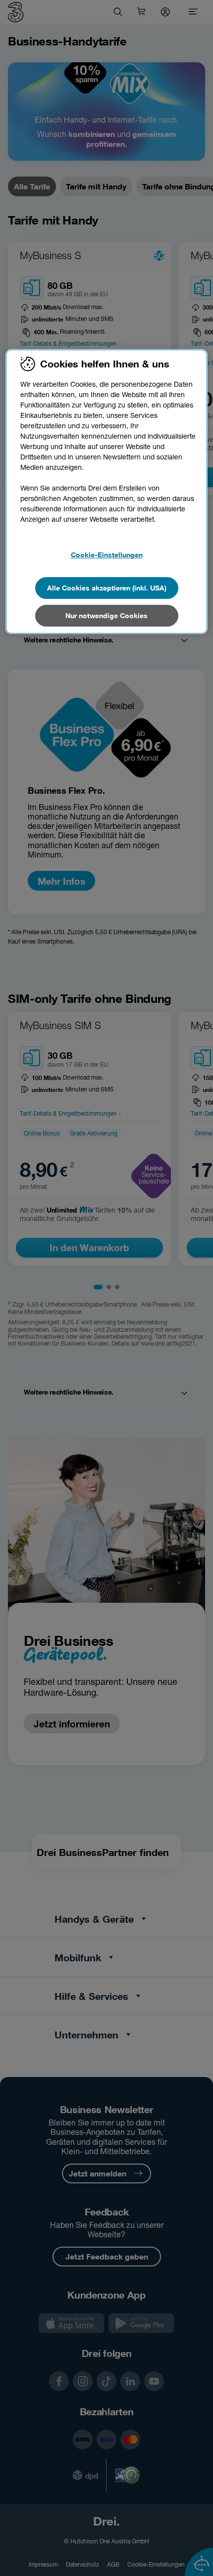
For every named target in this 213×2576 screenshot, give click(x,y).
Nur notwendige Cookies (106, 615)
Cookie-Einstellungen (107, 555)
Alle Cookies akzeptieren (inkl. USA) (107, 588)
